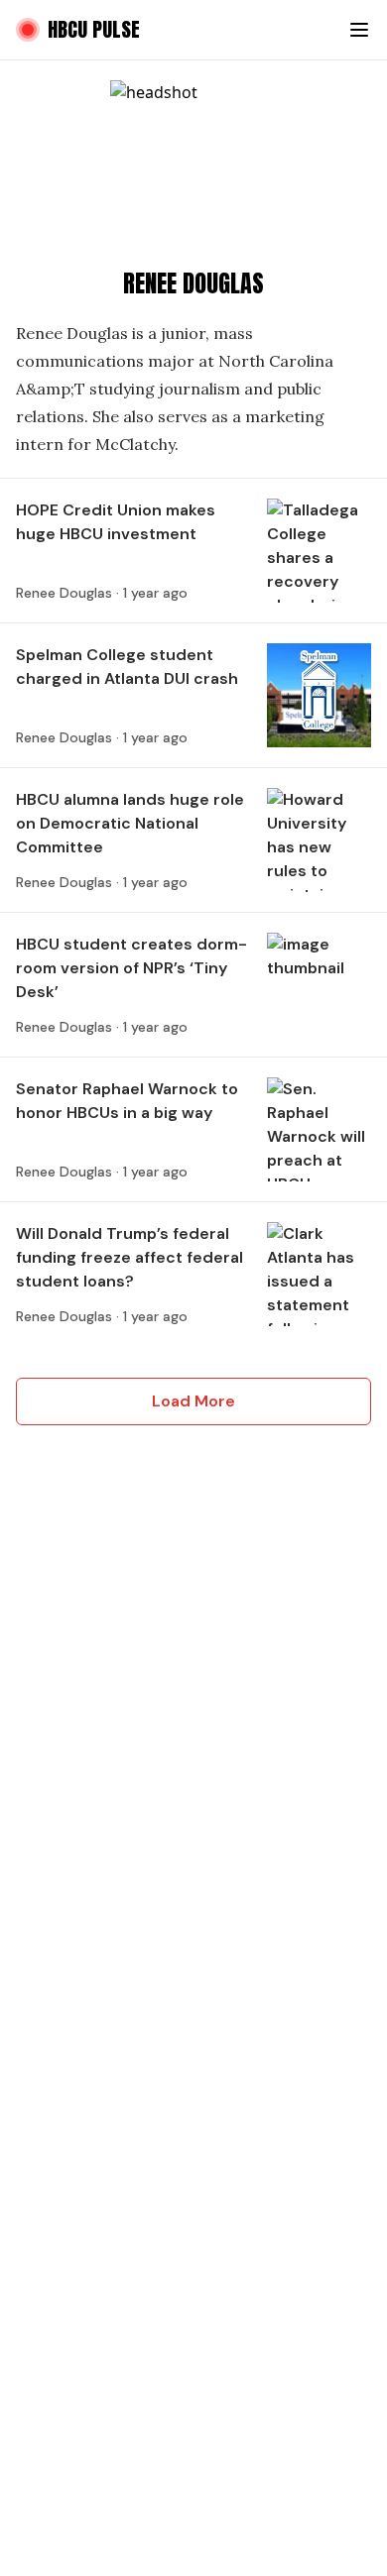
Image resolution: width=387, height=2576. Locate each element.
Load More (193, 1401)
